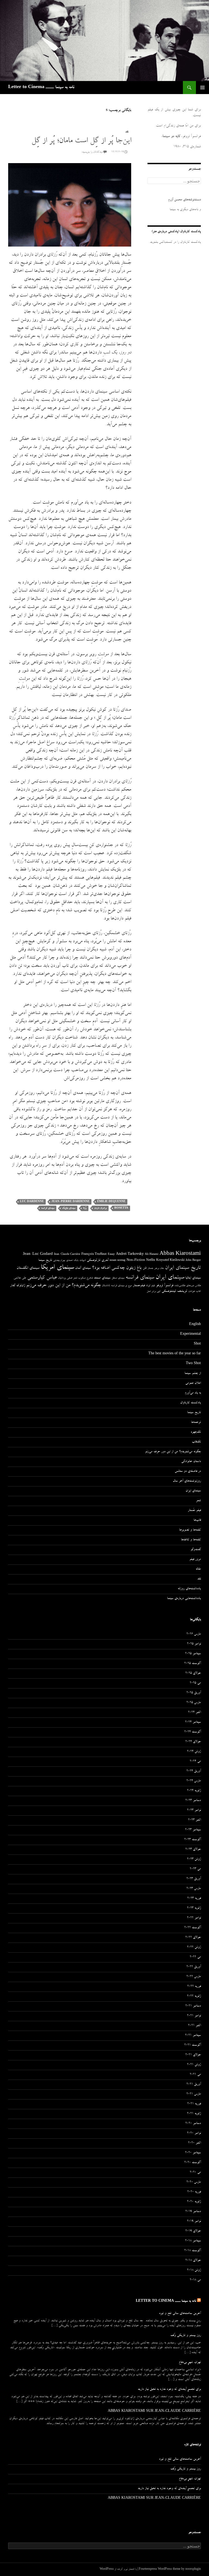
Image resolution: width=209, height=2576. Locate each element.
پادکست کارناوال (190, 1403)
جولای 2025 (193, 1673)
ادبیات (83, 1261)
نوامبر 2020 (194, 2133)
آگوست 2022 (193, 1928)
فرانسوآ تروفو (165, 1286)
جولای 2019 (193, 2231)
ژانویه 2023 (194, 1908)
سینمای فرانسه (48, 1208)
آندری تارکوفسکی (98, 1260)
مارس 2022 (194, 1977)
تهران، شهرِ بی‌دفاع (190, 2363)
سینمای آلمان (83, 1268)
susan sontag (118, 1261)
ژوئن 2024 (194, 1752)
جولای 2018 (193, 2261)
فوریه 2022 (194, 1987)
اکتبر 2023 (194, 1820)
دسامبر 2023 (193, 1801)
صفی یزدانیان (65, 1278)
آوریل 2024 (194, 1771)
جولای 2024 (193, 1742)
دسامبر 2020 (193, 2124)
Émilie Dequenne (111, 1202)
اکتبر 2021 (194, 2026)
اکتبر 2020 (194, 2143)
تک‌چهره (196, 1432)
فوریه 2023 (194, 1899)
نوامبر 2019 (194, 2222)
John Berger (193, 1261)
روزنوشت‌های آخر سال (187, 1481)
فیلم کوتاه (150, 1286)
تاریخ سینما (45, 1260)
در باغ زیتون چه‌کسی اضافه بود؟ (119, 1268)
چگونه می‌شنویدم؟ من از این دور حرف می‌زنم (63, 1286)
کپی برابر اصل (154, 1292)
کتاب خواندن (195, 1292)
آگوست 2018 (193, 2251)
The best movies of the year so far (175, 1354)
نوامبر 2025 (194, 1644)
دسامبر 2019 (193, 2212)
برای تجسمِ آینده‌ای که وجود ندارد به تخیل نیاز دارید (169, 2390)
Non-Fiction (136, 1260)
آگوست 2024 (193, 1732)
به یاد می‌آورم (193, 1393)
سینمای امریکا (57, 1268)
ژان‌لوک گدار (18, 1286)
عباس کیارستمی (42, 1278)
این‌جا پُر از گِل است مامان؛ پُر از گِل (81, 141)
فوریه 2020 (194, 2192)
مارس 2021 (194, 2094)
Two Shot (193, 1364)
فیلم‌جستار (139, 1286)
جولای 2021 (193, 2055)
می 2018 (195, 2280)
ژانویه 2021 (194, 2114)
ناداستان (106, 1286)
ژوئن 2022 (194, 1947)
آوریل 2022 (194, 1967)
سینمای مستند (102, 1278)
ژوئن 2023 (194, 1859)
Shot (197, 1344)
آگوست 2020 (193, 2163)
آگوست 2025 (193, 1664)
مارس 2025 (194, 1703)
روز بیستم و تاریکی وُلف (186, 2336)
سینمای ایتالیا (193, 1278)
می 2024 (195, 1762)
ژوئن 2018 (194, 2270)
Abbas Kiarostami (180, 1254)
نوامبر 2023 (194, 1810)
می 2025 (195, 1683)
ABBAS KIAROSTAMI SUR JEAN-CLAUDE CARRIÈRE (154, 2412)
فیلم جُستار (194, 1511)
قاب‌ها (197, 1520)
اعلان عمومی (193, 1383)
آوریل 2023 (194, 1879)
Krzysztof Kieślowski (170, 1261)
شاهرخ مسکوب (85, 1278)
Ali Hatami (152, 1255)
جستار (150, 1268)
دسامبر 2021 (193, 2006)
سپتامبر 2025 (193, 1654)
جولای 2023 (193, 1850)
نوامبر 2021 (194, 2016)
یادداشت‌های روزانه (189, 1589)
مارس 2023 (194, 1889)
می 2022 (195, 1957)
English (195, 1325)
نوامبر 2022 (194, 1918)
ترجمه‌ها (196, 1423)
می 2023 (195, 1869)
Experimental (190, 1334)
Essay (111, 1255)
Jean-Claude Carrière (67, 1255)
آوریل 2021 (194, 2085)
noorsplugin (193, 2569)
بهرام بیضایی (59, 1261)
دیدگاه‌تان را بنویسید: (92, 152)
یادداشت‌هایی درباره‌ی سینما (184, 1599)
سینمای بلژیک (69, 1208)
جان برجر (159, 1268)
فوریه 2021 (194, 2104)
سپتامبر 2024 (193, 1722)
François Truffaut (94, 1254)
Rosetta (121, 1208)
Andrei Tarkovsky (130, 1254)
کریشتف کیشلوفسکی (174, 1291)
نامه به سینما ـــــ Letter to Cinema (41, 88)
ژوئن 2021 (194, 2065)
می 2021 (195, 2075)
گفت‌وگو (196, 1550)
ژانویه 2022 (194, 1996)
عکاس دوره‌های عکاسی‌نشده (188, 1286)
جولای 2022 (193, 1938)
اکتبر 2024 (194, 1713)
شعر (75, 1278)
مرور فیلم (195, 1560)
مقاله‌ (198, 1569)
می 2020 (195, 2173)
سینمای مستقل (118, 1278)
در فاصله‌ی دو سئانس (188, 1471)
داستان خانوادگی (191, 1462)
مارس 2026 (194, 1634)
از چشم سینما (193, 1374)
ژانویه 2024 (194, 1791)
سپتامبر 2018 (193, 2241)
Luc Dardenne (32, 1202)
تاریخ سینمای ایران (183, 1268)
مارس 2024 (194, 1781)
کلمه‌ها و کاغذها (191, 1540)
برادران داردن (100, 1208)
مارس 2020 (194, 2182)
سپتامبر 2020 (193, 2153)
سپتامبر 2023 (193, 1830)
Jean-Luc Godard (38, 1254)
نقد (127, 132)
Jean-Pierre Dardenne (70, 1202)
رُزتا (85, 1208)
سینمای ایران (170, 1278)
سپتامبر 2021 (193, 2036)
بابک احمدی (72, 1261)
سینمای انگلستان (28, 1268)
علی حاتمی (20, 1278)
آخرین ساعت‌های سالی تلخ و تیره (180, 2314)
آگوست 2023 (193, 1840)
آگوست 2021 (193, 2045)
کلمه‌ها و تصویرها (190, 1530)
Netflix (151, 1261)
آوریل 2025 (194, 1693)
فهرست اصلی (202, 88)
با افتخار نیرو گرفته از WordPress (118, 2569)
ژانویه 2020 (194, 2202)
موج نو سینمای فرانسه (121, 1286)
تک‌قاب (196, 1442)
